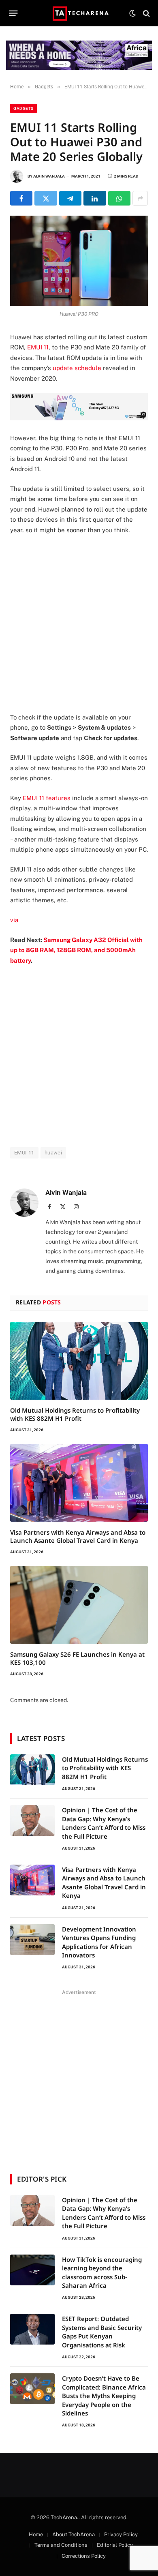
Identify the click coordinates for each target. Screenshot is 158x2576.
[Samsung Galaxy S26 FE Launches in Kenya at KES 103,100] (79, 1605)
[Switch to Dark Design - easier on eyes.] (132, 13)
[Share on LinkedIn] (95, 198)
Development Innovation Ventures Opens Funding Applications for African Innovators (99, 1942)
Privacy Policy (121, 2534)
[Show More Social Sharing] (140, 198)
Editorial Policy (115, 2545)
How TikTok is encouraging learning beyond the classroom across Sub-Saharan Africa (102, 2272)
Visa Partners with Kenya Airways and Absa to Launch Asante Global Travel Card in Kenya (78, 1536)
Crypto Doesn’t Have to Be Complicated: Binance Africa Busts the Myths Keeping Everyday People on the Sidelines (104, 2396)
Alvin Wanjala (49, 176)
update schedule (77, 368)
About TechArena (74, 2534)
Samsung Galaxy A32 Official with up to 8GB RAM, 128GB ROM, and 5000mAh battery (76, 950)
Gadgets (23, 108)
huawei (53, 1153)
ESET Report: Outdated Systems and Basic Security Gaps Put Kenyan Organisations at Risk (102, 2332)
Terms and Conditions (61, 2545)
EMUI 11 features (47, 798)
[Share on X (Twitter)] (46, 198)
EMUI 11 (38, 347)
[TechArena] (79, 13)
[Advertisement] (79, 624)
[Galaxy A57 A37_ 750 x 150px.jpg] (79, 418)
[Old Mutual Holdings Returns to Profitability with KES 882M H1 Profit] (79, 1361)
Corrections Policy (84, 2556)
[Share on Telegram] (70, 198)
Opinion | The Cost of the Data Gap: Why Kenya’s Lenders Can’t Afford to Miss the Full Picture (104, 1823)
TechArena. (65, 2517)
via (14, 920)
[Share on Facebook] (21, 198)
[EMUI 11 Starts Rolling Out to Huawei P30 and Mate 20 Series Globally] (79, 261)
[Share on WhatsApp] (119, 198)
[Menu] (14, 13)
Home (36, 2534)
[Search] (146, 13)
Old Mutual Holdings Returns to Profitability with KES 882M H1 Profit (75, 1414)
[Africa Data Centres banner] (79, 55)
